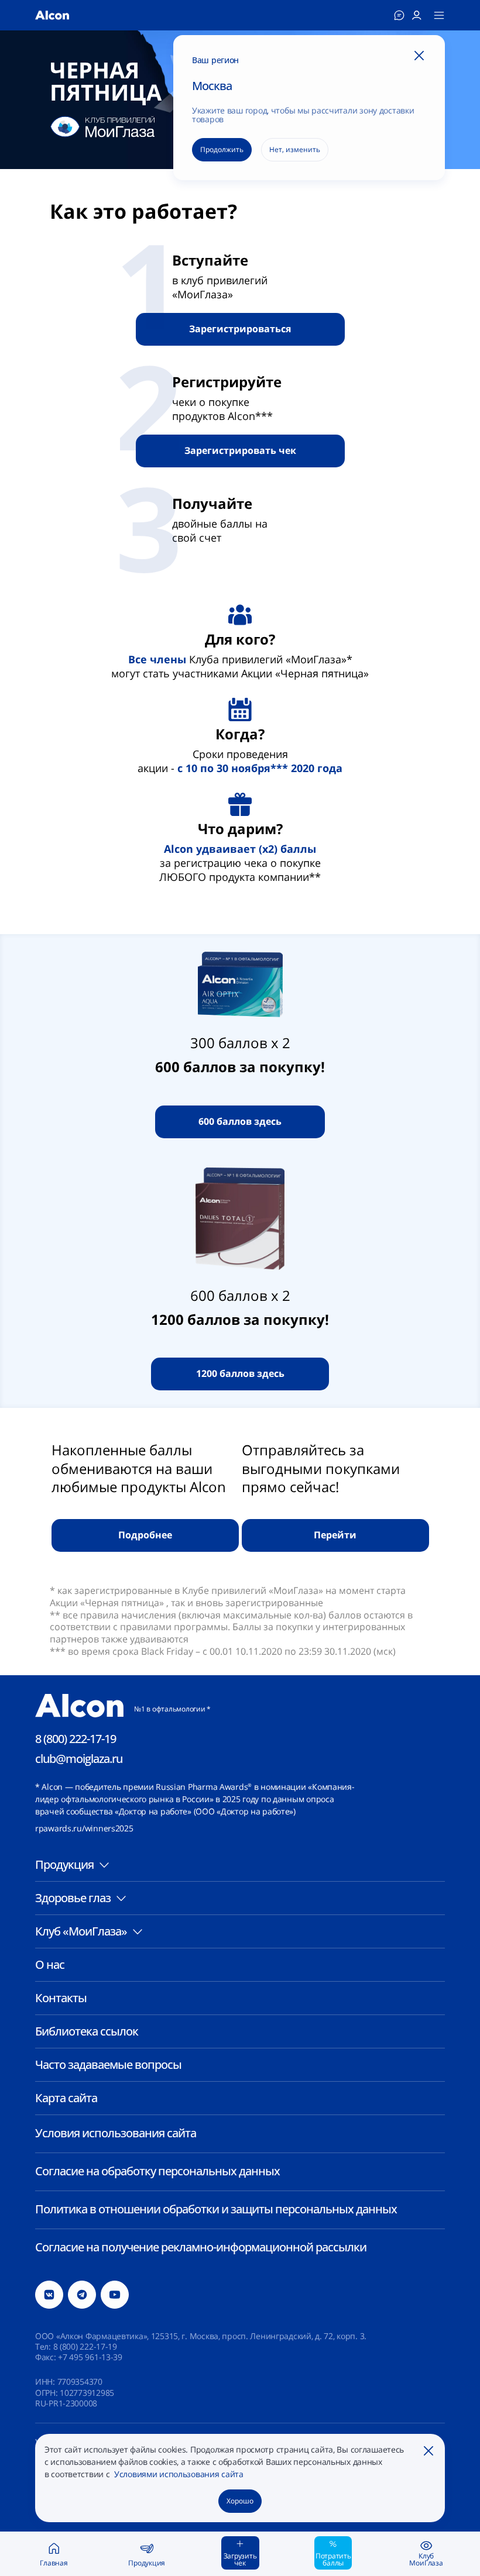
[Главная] (52, 15)
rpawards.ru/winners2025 (84, 1828)
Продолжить (222, 149)
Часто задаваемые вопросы (108, 2064)
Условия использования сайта (116, 2133)
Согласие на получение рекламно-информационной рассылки (201, 2247)
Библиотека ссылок (87, 2031)
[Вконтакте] (49, 2295)
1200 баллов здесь (240, 1373)
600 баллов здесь (240, 1121)
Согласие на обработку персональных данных (157, 2171)
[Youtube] (115, 2295)
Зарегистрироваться (240, 329)
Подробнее (145, 1535)
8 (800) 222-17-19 (76, 1739)
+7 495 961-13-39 (90, 2357)
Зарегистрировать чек (240, 450)
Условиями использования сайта (178, 2474)
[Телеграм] (82, 2295)
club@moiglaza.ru (79, 1759)
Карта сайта (66, 2098)
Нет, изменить (295, 149)
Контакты (61, 1998)
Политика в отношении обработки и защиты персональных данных (216, 2209)
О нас (50, 1964)
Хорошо (240, 2501)
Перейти (335, 1535)
